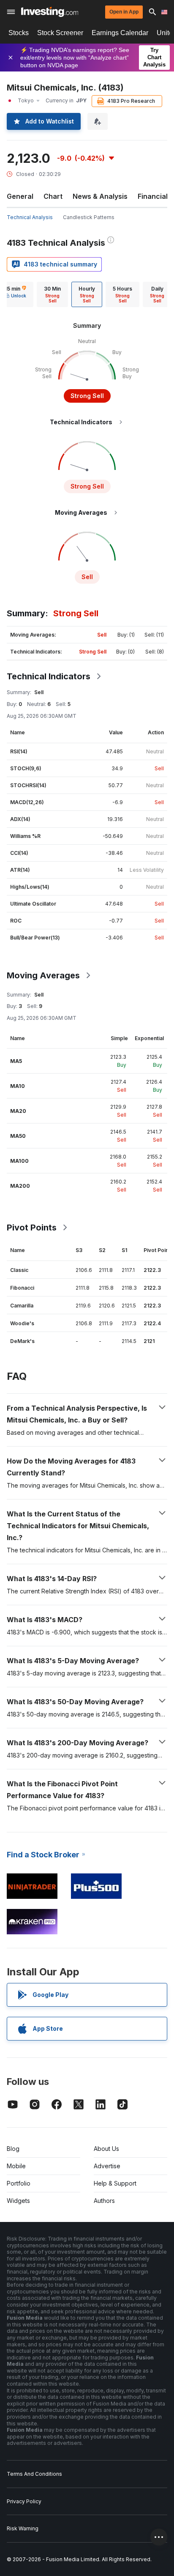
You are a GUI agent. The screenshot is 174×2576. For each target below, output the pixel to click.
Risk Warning (23, 2528)
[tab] (52, 294)
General (20, 196)
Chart (53, 196)
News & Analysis (100, 196)
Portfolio (19, 2183)
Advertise (107, 2166)
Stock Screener (60, 33)
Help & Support (115, 2183)
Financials (155, 196)
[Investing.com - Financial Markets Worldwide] (50, 12)
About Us (106, 2149)
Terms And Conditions (34, 2474)
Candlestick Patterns (89, 217)
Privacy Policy (24, 2501)
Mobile (16, 2166)
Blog (13, 2149)
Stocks (19, 33)
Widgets (18, 2201)
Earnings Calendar (120, 33)
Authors (104, 2201)
